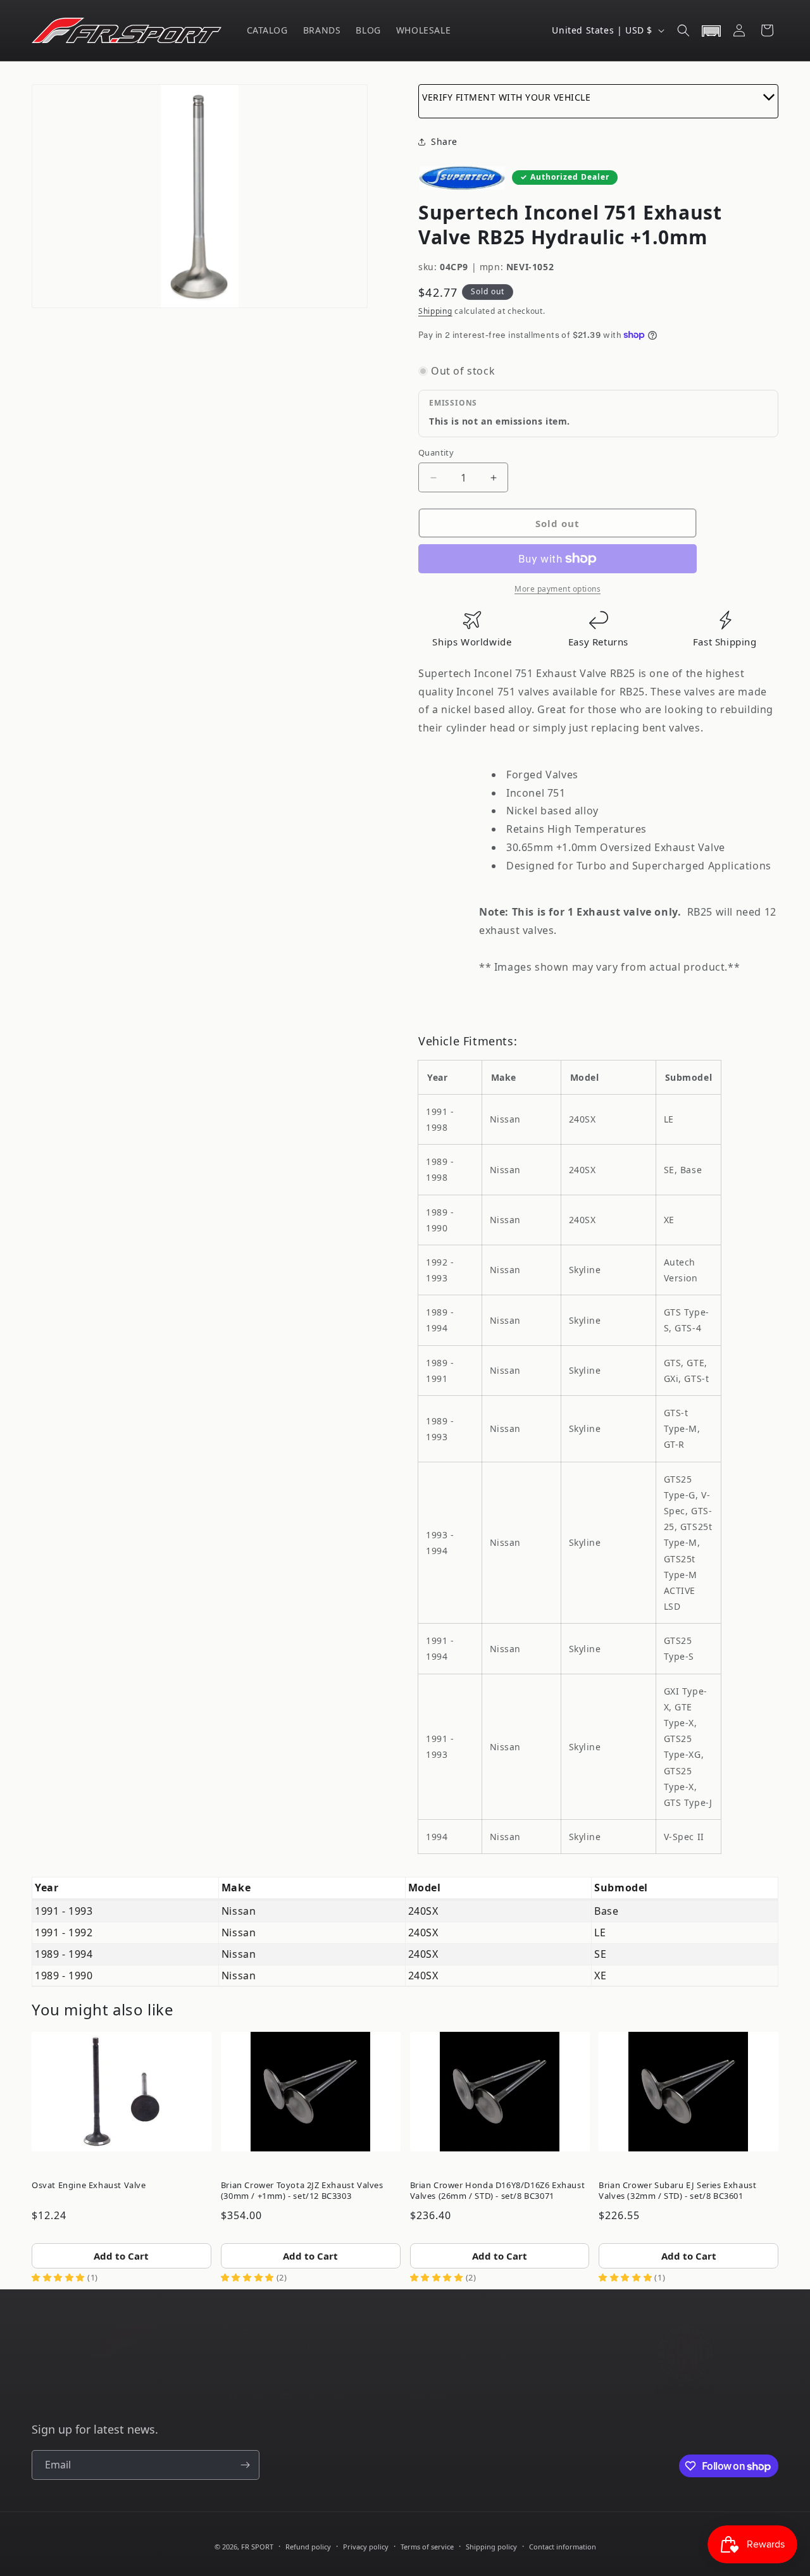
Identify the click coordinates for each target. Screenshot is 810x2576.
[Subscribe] (245, 2465)
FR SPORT (257, 2547)
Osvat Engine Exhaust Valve (89, 2185)
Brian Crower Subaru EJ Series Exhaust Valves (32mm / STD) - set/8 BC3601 (677, 2190)
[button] (683, 30)
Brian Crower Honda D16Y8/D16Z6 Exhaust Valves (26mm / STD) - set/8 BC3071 (498, 2190)
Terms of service (427, 2547)
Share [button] (444, 141)
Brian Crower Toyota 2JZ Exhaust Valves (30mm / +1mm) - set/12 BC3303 (302, 2190)
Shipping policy (491, 2547)
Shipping (435, 311)
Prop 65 (429, 2376)
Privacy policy (366, 2547)
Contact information (563, 2547)
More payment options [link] (558, 589)
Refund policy (308, 2547)
